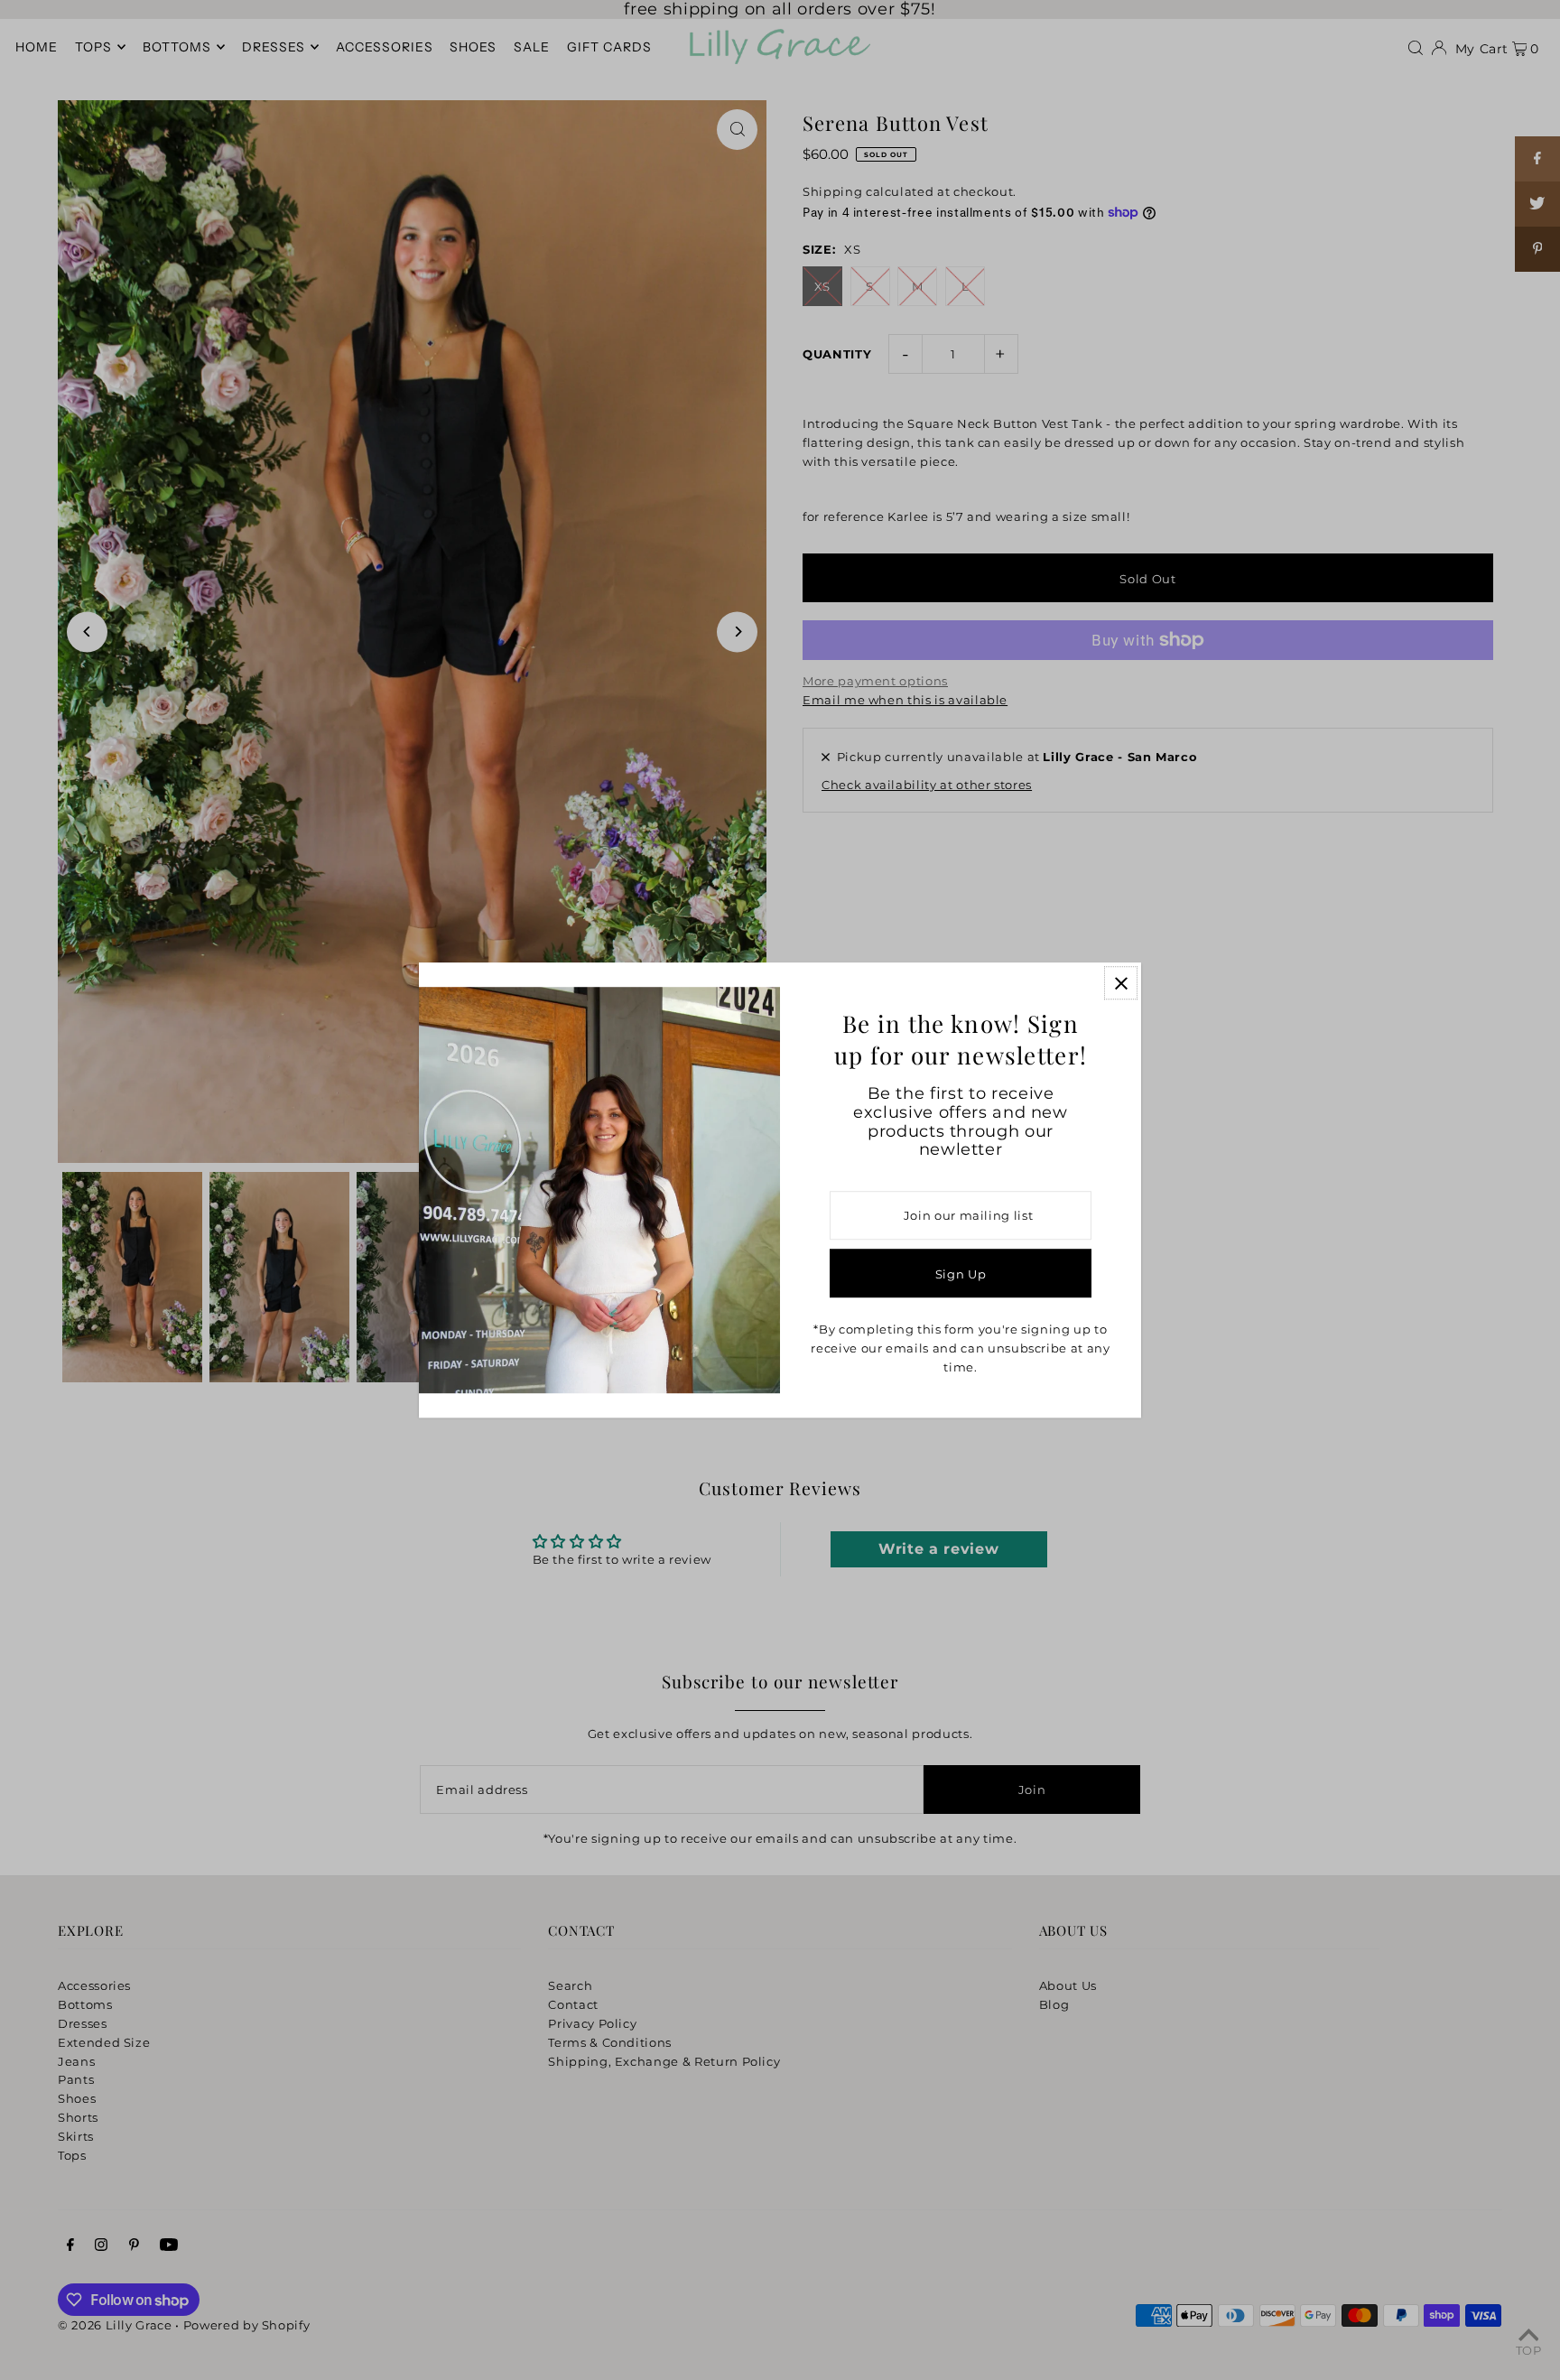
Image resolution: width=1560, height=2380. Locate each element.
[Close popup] (1121, 983)
